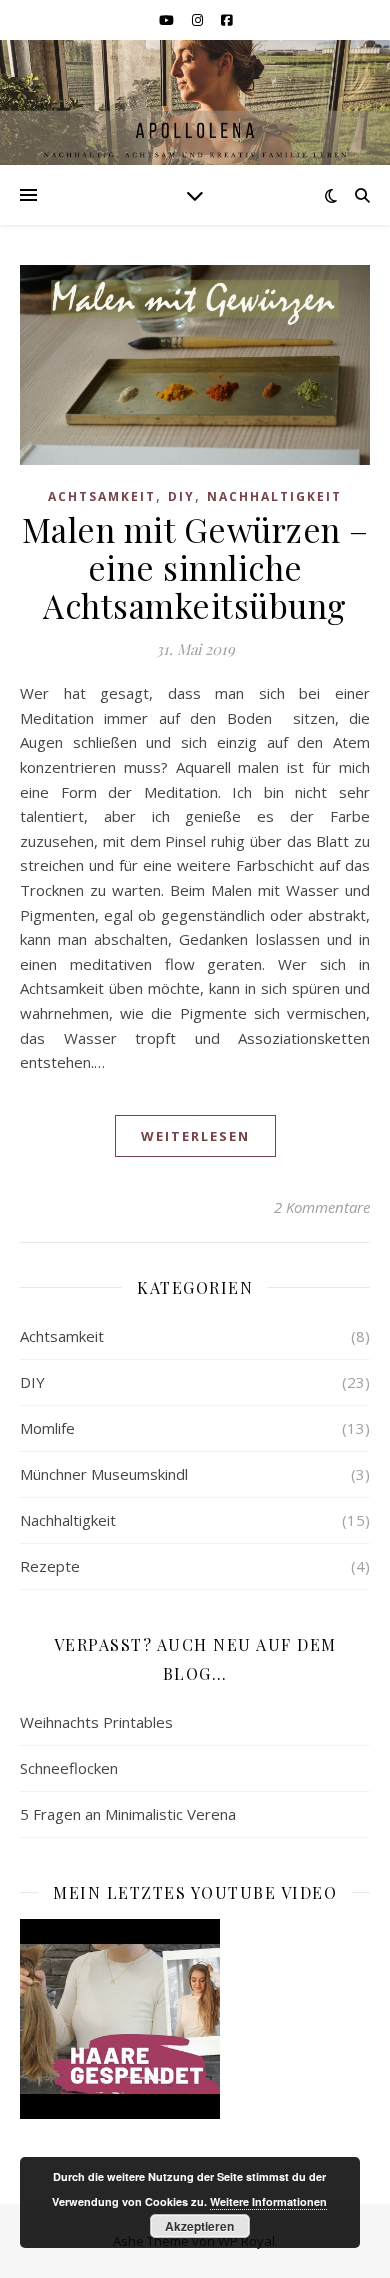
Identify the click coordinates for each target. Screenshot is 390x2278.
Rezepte (50, 1566)
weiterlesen (195, 1136)
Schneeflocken (69, 1768)
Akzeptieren (199, 2226)
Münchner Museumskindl (104, 1474)
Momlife (47, 1428)
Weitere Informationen (268, 2201)
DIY (181, 496)
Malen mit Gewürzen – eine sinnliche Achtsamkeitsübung (195, 567)
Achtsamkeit (102, 496)
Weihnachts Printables (96, 1722)
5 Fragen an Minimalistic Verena (128, 1814)
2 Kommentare (322, 1207)
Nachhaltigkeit (274, 496)
